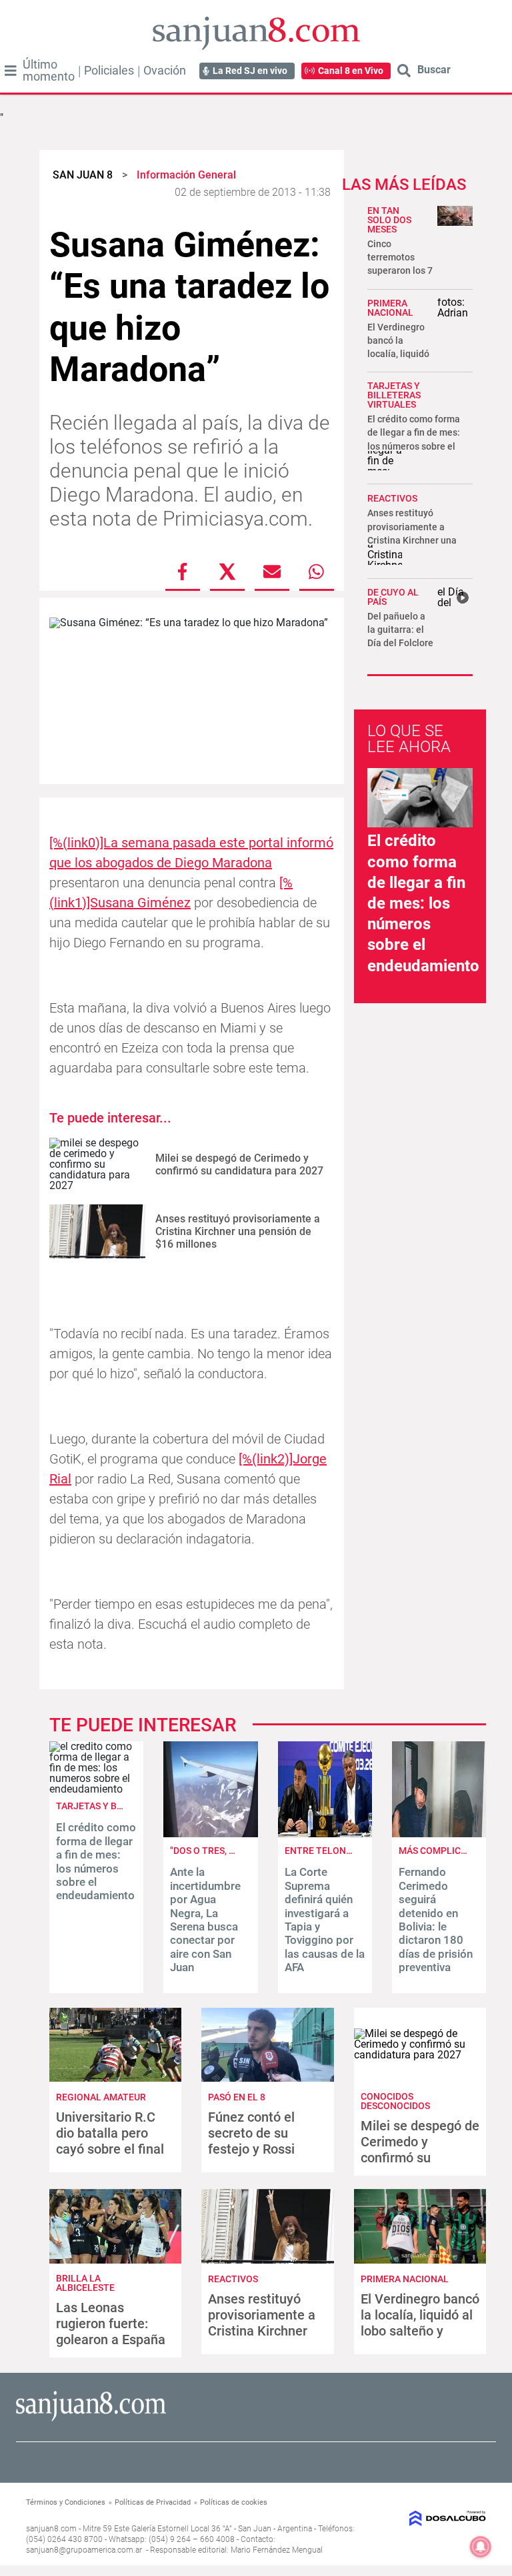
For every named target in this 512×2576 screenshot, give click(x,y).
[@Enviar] (272, 572)
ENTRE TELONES (321, 1851)
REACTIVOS (392, 498)
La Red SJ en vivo (250, 71)
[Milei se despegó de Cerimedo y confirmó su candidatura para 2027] (97, 1165)
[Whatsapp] (317, 572)
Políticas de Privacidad (153, 2502)
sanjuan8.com (51, 2529)
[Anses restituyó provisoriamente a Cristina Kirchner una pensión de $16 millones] (97, 1231)
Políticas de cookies (234, 2502)
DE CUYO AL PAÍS (393, 597)
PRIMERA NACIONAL (390, 308)
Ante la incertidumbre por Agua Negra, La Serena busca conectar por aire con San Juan (205, 1920)
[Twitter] (227, 572)
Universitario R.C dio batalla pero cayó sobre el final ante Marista (110, 2141)
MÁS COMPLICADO (439, 1851)
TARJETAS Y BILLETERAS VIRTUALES (394, 395)
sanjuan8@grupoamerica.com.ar (84, 2550)
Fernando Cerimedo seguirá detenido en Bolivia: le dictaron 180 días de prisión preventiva (436, 1920)
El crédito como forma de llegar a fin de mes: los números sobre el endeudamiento (423, 903)
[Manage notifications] (481, 2547)
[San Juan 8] (91, 2419)
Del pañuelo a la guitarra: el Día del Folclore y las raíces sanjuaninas (400, 643)
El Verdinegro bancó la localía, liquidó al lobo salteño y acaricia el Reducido (420, 2323)
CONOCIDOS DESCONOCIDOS (395, 2101)
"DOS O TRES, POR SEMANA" (230, 1851)
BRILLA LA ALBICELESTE (85, 2283)
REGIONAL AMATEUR (101, 2097)
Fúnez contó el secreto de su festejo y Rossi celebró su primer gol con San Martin (264, 2149)
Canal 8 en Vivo (351, 71)
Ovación (165, 71)
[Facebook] (183, 572)
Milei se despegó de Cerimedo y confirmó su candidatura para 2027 (239, 1164)
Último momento (49, 71)
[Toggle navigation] (11, 71)
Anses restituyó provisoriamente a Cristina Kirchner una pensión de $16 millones (238, 1231)
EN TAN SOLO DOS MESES (389, 220)
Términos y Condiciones (66, 2502)
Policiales (109, 71)
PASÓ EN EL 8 (237, 2097)
